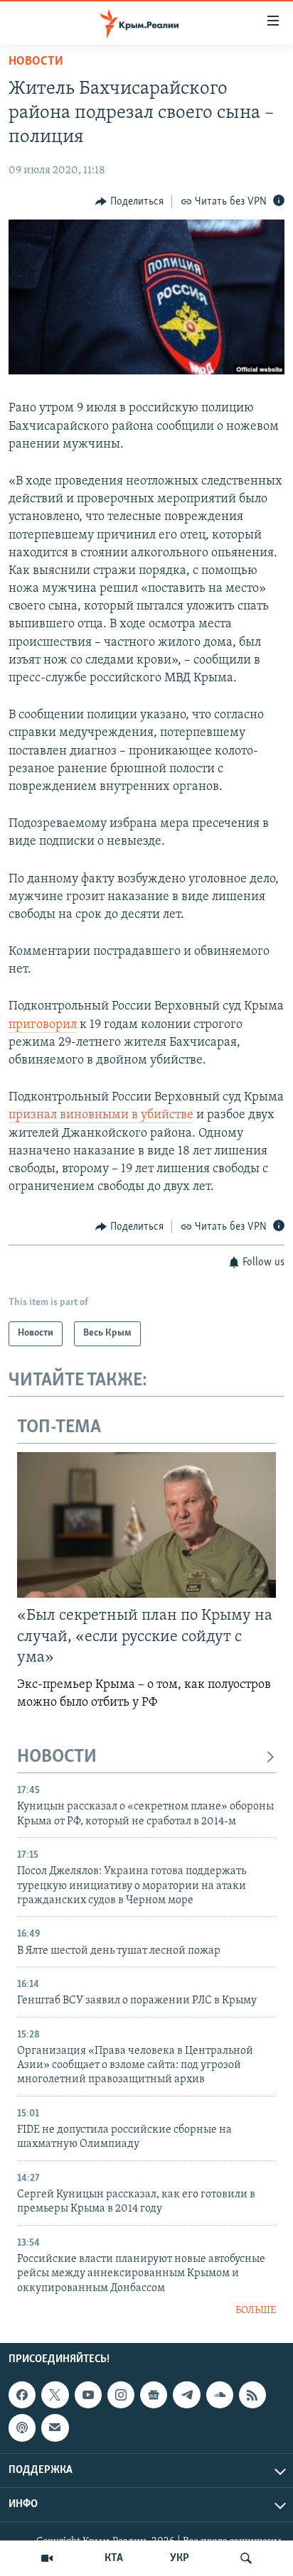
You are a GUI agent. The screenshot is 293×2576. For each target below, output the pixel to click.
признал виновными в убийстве (101, 1115)
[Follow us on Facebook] (22, 2395)
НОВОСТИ (57, 1757)
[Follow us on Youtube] (88, 2395)
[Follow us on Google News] (154, 2395)
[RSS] (252, 2395)
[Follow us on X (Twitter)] (55, 2395)
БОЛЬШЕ (256, 2311)
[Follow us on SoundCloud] (220, 2395)
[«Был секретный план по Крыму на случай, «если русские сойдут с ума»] (146, 1525)
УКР (180, 2558)
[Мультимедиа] (47, 2558)
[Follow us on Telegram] (186, 2395)
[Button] (129, 202)
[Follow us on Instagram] (121, 2395)
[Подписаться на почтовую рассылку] (55, 2428)
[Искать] (246, 2558)
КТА (114, 2558)
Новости (36, 62)
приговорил (43, 1025)
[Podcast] (22, 2428)
